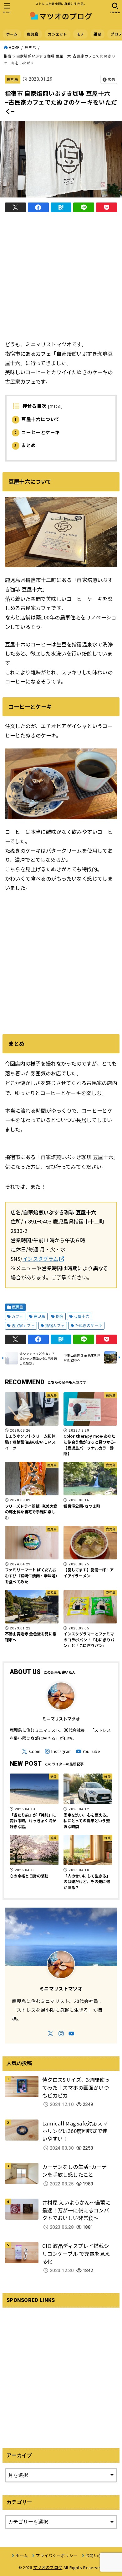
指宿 (60, 1316)
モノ (81, 34)
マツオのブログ (48, 2567)
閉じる (56, 406)
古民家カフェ (23, 1326)
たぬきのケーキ (89, 1326)
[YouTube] (88, 1751)
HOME (14, 47)
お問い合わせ (98, 2555)
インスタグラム (41, 1259)
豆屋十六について (37, 419)
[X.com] (31, 1751)
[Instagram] (58, 1751)
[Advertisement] (61, 278)
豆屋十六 (82, 1316)
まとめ (25, 445)
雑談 (97, 34)
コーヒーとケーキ (37, 432)
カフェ (17, 1316)
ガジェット (57, 34)
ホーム (12, 34)
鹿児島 (33, 34)
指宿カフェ (55, 1326)
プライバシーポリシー (56, 2555)
